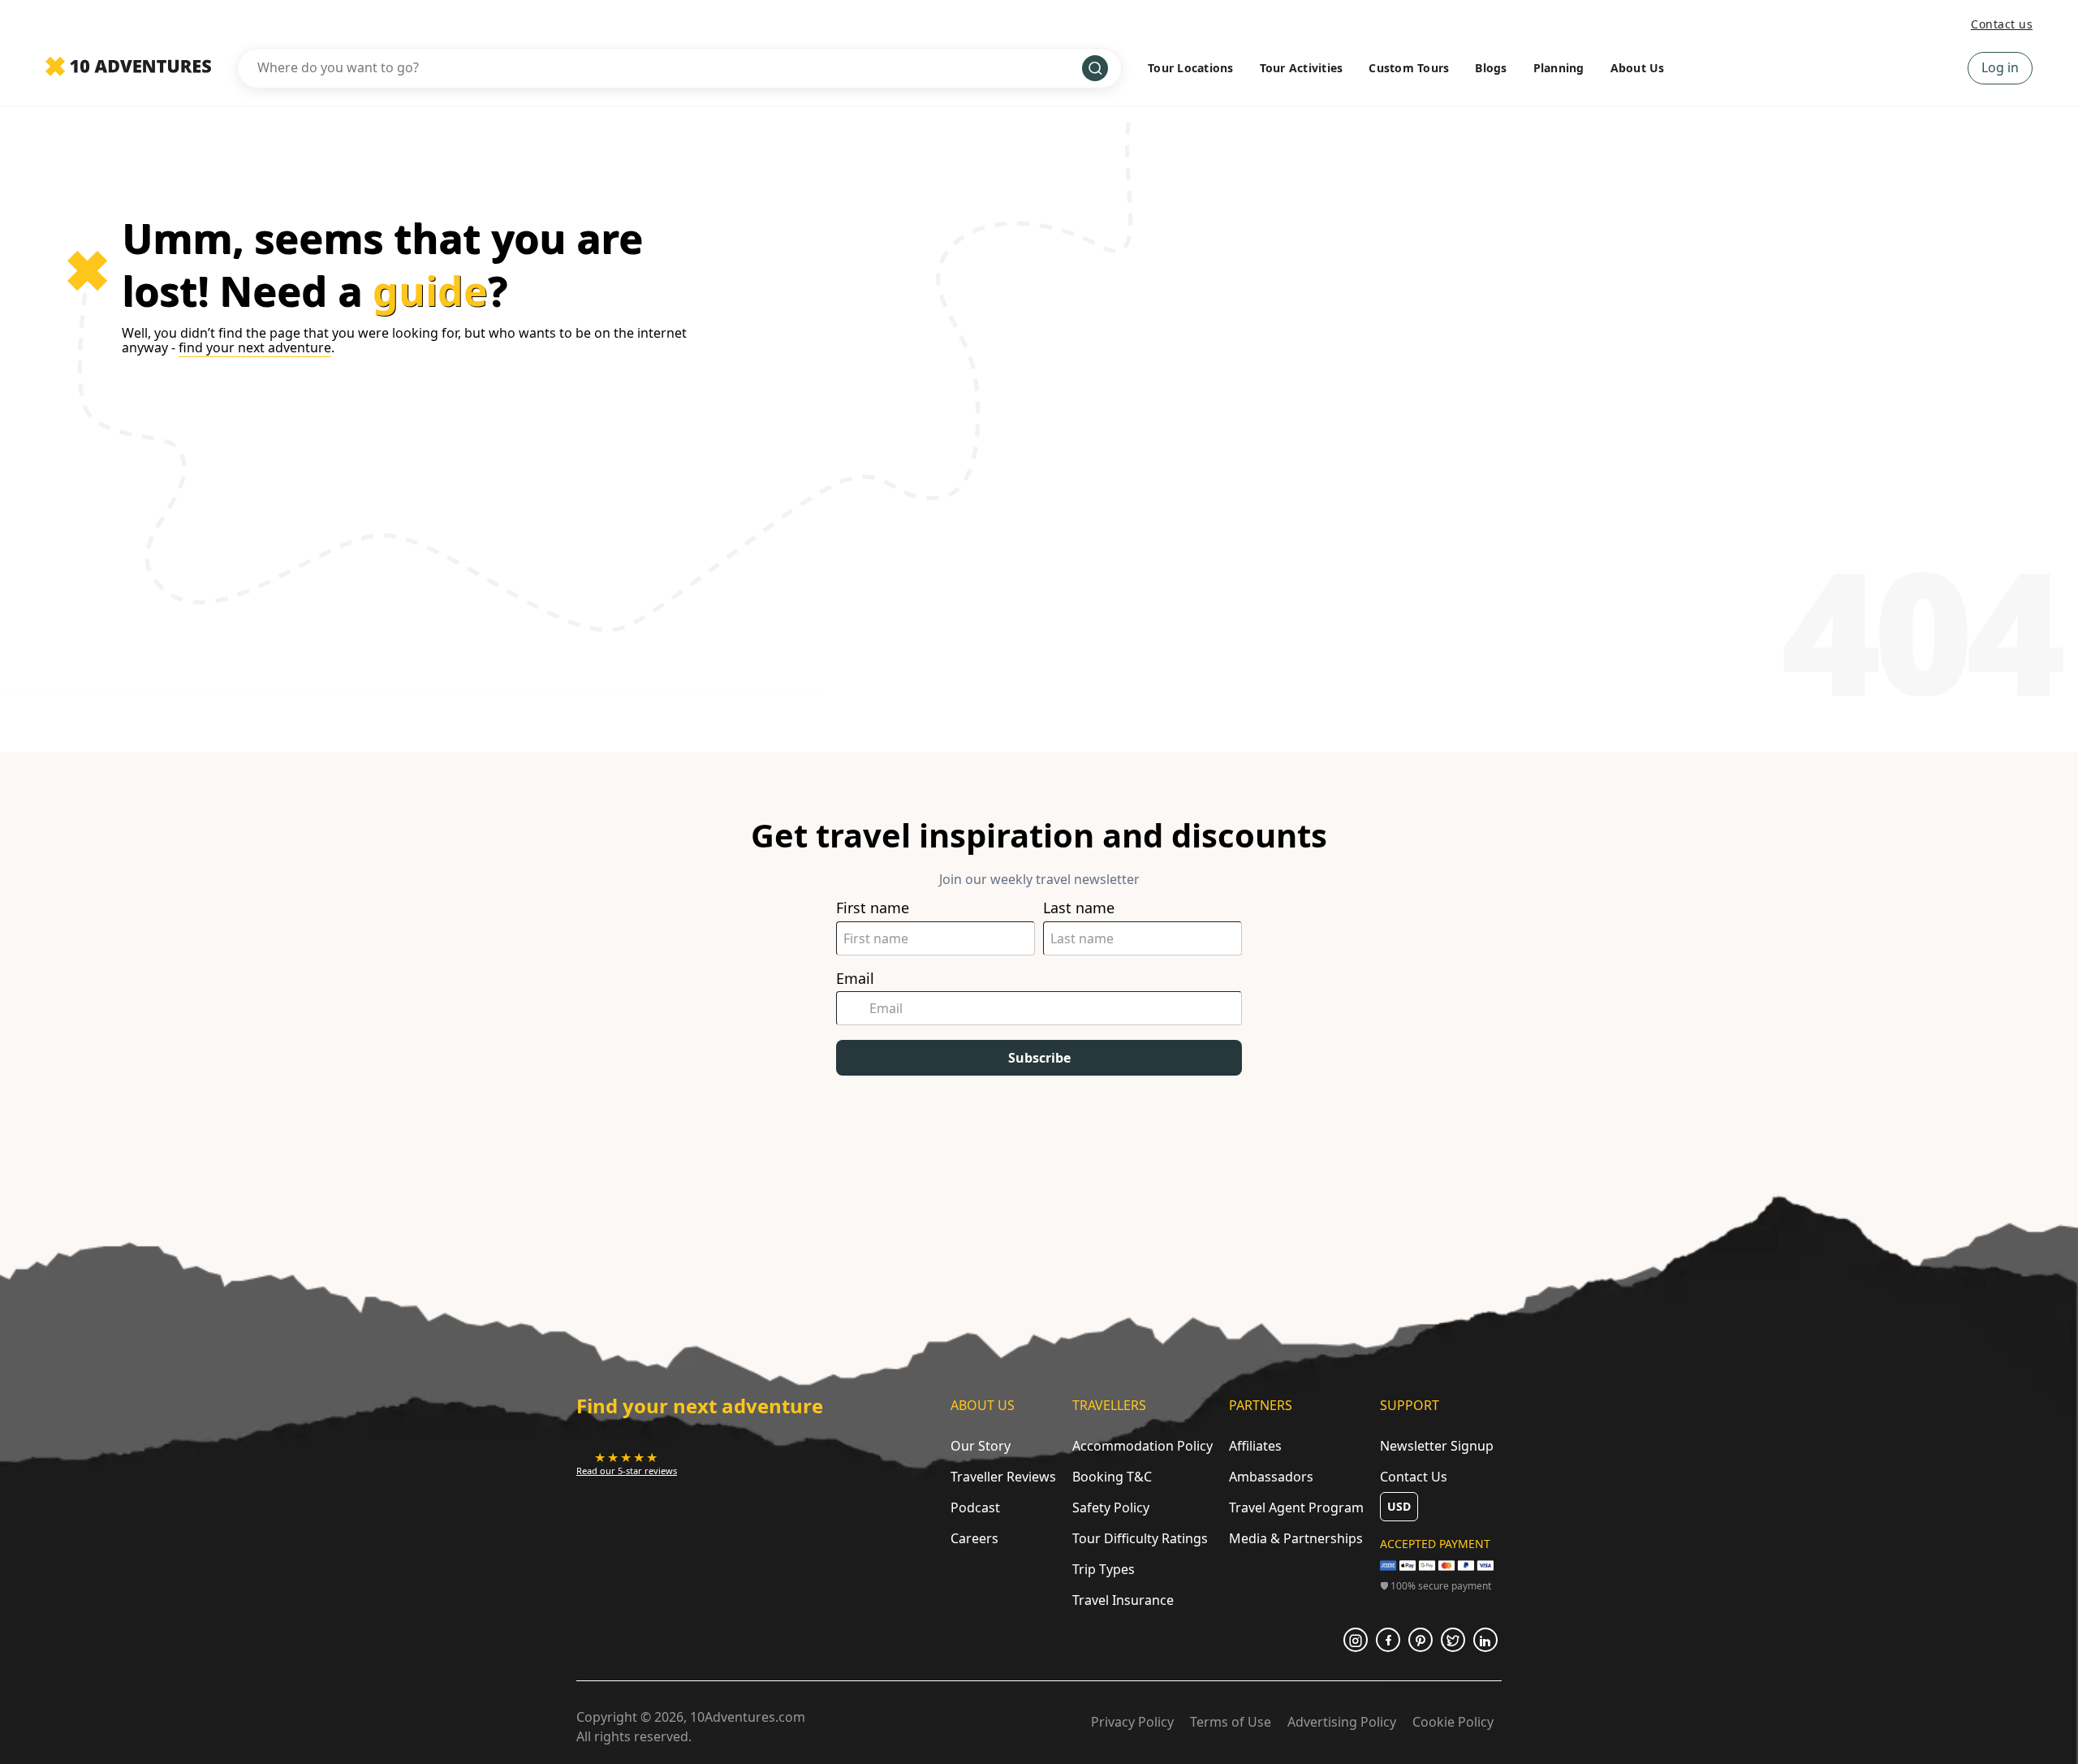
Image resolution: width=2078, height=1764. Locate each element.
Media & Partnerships (1296, 1538)
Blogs (1491, 68)
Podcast (975, 1507)
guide (430, 291)
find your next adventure (255, 347)
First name (873, 908)
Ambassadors (1271, 1477)
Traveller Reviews (1003, 1477)
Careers (974, 1538)
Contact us (2002, 24)
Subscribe (1039, 1058)
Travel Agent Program (1296, 1507)
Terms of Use (1231, 1722)
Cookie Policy (1453, 1722)
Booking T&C (1112, 1477)
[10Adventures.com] (128, 67)
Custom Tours (1409, 68)
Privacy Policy (1132, 1722)
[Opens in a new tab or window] (1356, 1640)
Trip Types (1104, 1569)
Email (855, 979)
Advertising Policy (1342, 1722)
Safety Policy (1111, 1507)
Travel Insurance (1123, 1600)
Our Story (981, 1446)
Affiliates (1255, 1446)
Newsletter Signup (1437, 1446)
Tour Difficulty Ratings (1140, 1538)
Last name (1079, 908)
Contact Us (1414, 1477)
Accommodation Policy (1142, 1446)
